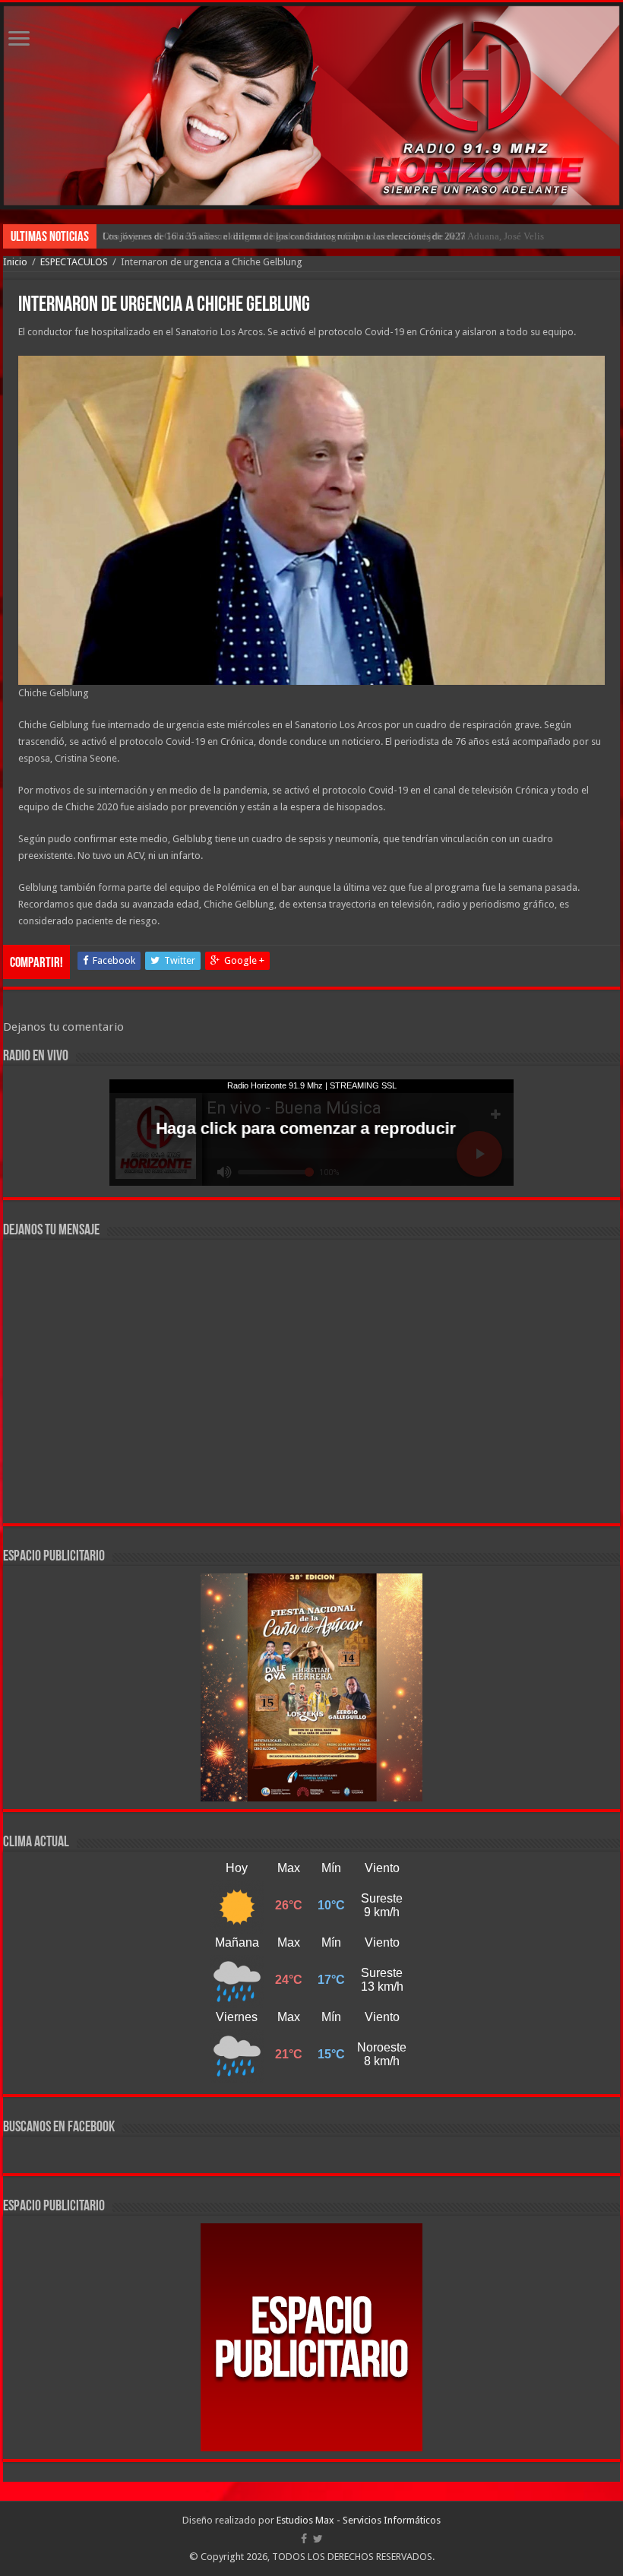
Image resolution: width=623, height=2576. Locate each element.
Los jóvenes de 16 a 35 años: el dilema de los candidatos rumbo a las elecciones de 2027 (284, 236)
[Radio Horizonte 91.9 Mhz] (311, 106)
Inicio (15, 262)
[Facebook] (304, 2539)
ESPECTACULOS (74, 262)
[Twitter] (318, 2539)
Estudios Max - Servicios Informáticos (359, 2520)
